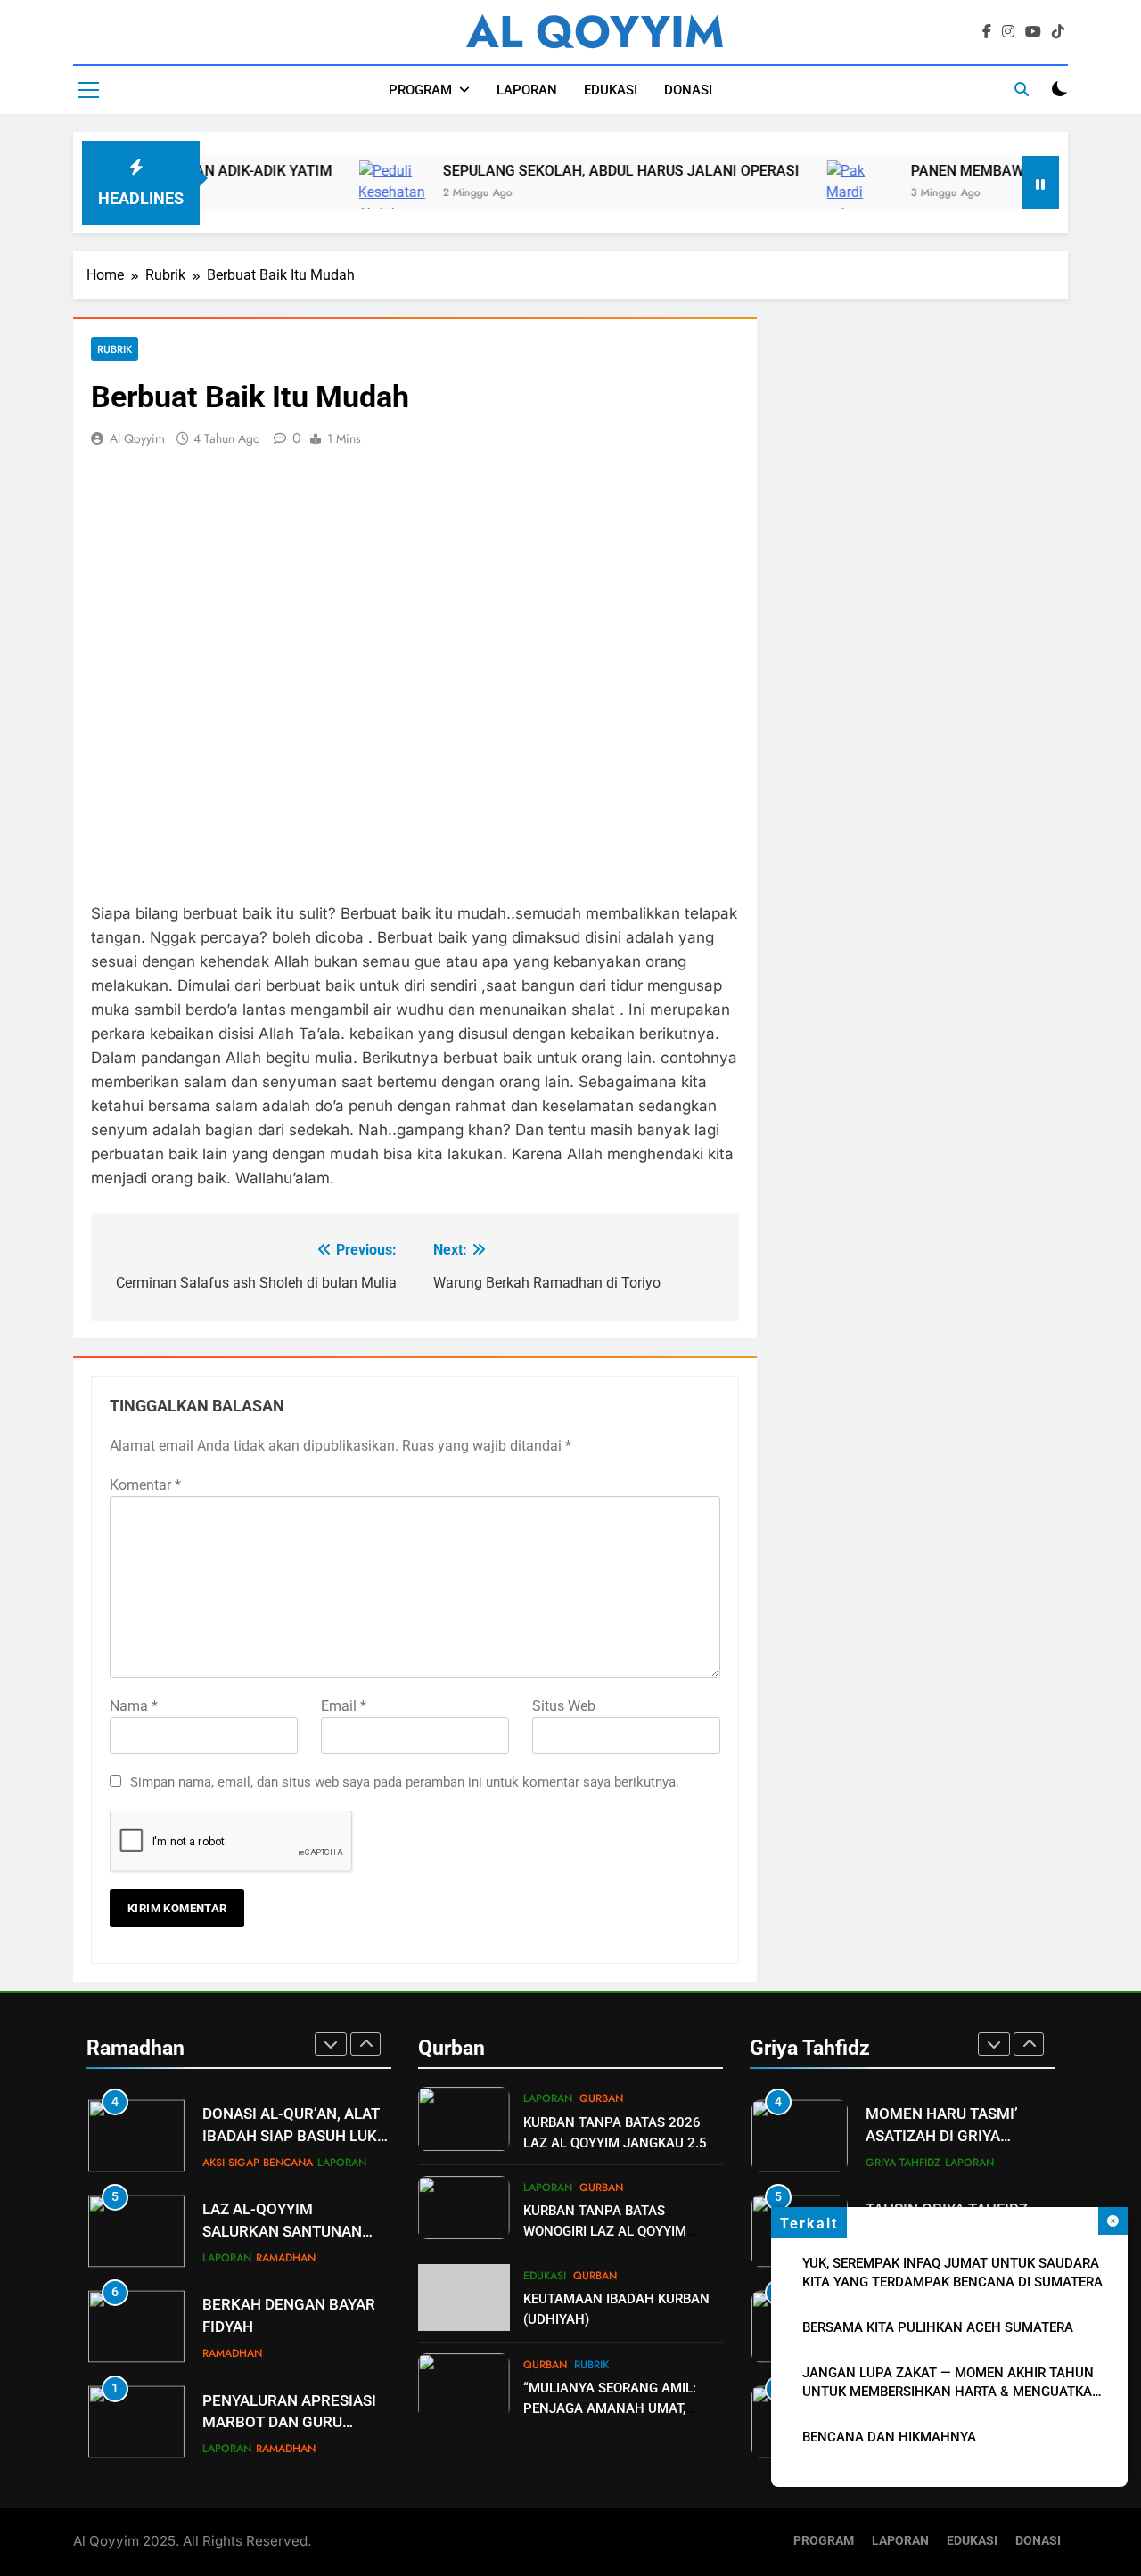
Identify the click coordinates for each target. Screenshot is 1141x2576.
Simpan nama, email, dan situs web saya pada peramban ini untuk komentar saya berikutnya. (405, 1782)
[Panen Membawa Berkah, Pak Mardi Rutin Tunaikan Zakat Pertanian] (803, 203)
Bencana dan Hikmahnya (889, 2437)
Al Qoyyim (137, 438)
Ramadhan (286, 2173)
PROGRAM (420, 90)
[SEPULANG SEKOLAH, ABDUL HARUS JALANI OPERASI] (335, 203)
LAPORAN (527, 90)
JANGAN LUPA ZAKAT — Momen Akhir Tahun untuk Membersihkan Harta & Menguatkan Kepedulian (952, 2392)
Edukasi (545, 2276)
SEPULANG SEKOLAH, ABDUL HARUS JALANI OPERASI (564, 171)
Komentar (145, 1485)
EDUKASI (611, 90)
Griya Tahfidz (903, 2120)
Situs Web (564, 1706)
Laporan (227, 2173)
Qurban (601, 2098)
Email (344, 1706)
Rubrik (115, 349)
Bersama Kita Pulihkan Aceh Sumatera (938, 2327)
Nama (134, 1706)
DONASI (688, 90)
